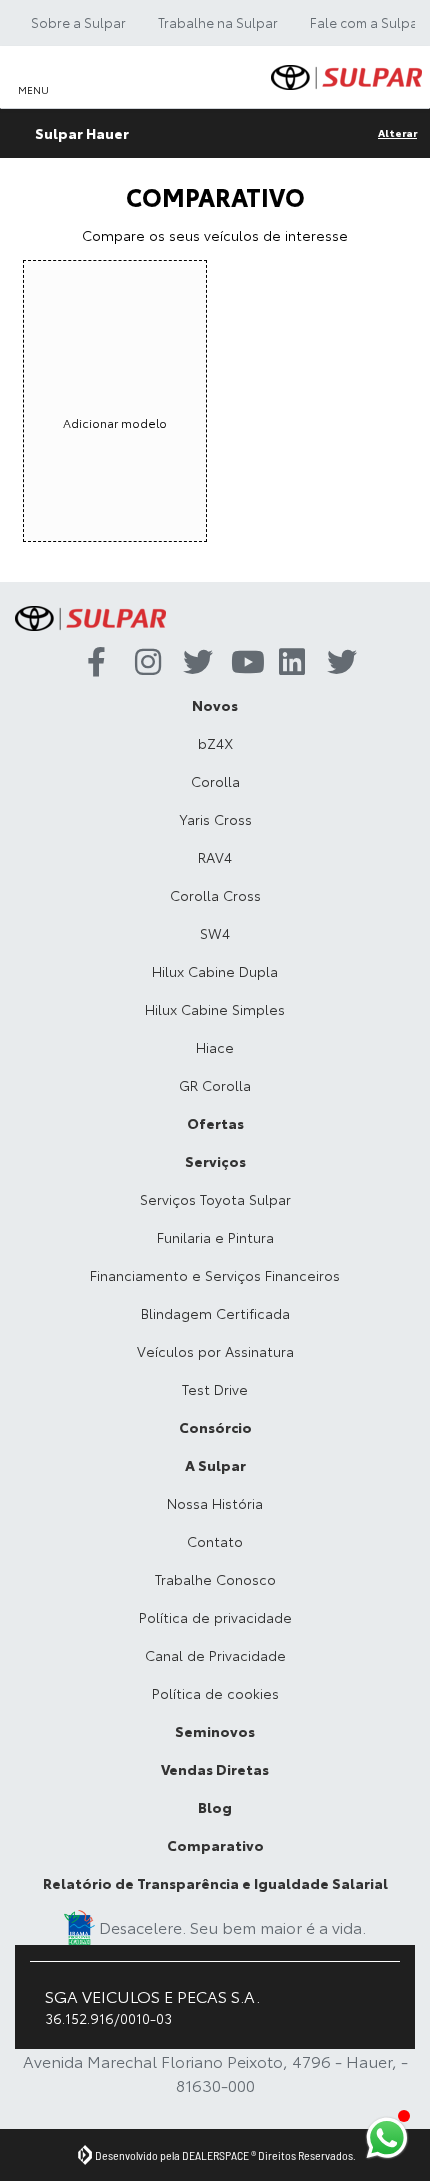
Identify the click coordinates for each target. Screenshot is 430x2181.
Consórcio (215, 1427)
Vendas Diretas (215, 1769)
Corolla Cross (215, 895)
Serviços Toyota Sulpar (215, 1199)
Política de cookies (215, 1693)
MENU (33, 89)
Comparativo (215, 1845)
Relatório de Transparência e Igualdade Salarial (215, 1883)
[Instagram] (143, 663)
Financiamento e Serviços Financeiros (215, 1275)
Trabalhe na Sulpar (218, 22)
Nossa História (215, 1503)
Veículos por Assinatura (215, 1351)
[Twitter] (191, 663)
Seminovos (215, 1731)
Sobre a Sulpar (78, 22)
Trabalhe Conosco (215, 1579)
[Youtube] (239, 663)
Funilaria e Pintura (215, 1237)
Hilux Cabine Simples (215, 1009)
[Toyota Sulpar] (346, 77)
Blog (215, 1807)
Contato (215, 1541)
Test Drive (215, 1389)
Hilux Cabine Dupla (215, 971)
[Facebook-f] (95, 663)
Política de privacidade (215, 1617)
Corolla (215, 781)
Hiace (215, 1047)
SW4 (215, 933)
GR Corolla (215, 1085)
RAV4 (215, 857)
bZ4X (215, 743)
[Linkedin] (287, 663)
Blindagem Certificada (215, 1313)
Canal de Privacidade (215, 1655)
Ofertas (215, 1123)
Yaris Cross (215, 819)
